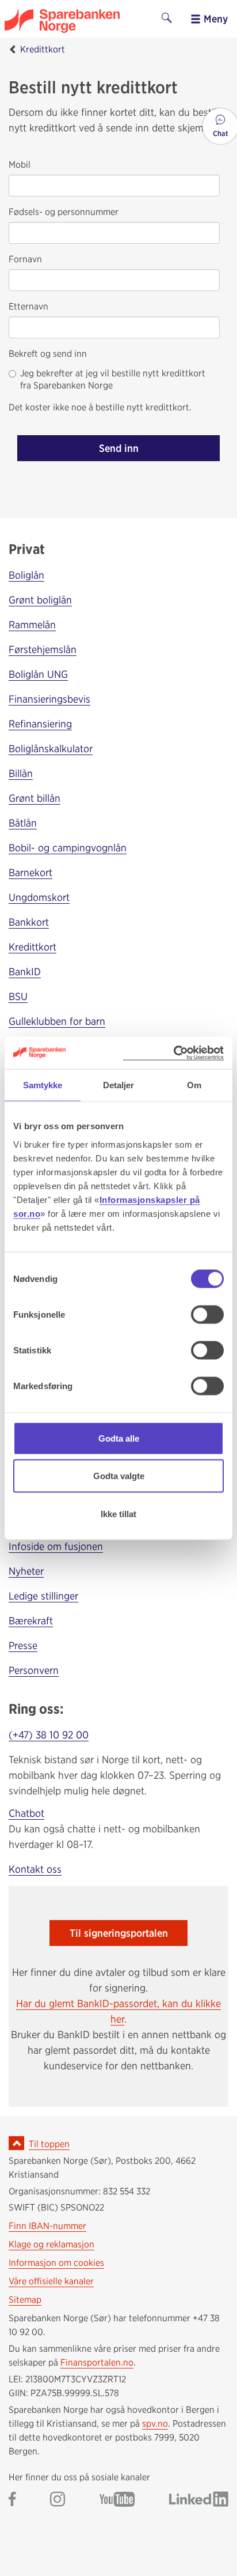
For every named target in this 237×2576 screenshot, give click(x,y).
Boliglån (26, 575)
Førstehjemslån (43, 649)
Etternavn (28, 306)
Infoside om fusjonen (56, 1546)
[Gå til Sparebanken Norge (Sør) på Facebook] (12, 2500)
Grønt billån (35, 798)
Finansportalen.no (97, 2362)
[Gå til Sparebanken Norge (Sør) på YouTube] (117, 2500)
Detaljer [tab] (119, 1085)
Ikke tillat (118, 1513)
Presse (23, 1645)
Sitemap (25, 2300)
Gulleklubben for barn (57, 1021)
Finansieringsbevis (49, 699)
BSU (18, 996)
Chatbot (26, 1813)
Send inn (119, 448)
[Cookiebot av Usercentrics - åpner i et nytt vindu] (173, 1053)
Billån (21, 773)
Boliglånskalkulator (51, 748)
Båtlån (23, 823)
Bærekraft (31, 1621)
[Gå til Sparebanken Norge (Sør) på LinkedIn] (199, 2500)
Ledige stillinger (43, 1596)
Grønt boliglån (40, 600)
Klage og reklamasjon (51, 2244)
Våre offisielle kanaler (51, 2281)
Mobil (20, 165)
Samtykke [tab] (43, 1085)
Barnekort (30, 872)
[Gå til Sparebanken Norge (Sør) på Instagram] (58, 2500)
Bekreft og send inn (48, 354)
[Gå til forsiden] (79, 21)
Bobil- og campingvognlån (68, 848)
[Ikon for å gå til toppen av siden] (16, 2143)
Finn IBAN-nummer (47, 2226)
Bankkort (29, 922)
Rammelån (32, 625)
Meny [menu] (214, 19)
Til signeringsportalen (119, 1933)
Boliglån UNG (38, 674)
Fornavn (25, 259)
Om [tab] (194, 1085)
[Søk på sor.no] (167, 19)
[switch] (207, 1314)
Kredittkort (43, 49)
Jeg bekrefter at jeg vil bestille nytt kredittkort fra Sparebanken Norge (113, 379)
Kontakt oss (35, 1869)
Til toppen (49, 2144)
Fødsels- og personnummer (64, 212)
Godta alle (119, 1438)
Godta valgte (119, 1476)
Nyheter (26, 1571)
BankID (25, 972)
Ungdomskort (39, 897)
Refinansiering (40, 724)
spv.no (155, 2424)
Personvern (34, 1670)
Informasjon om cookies (56, 2263)
